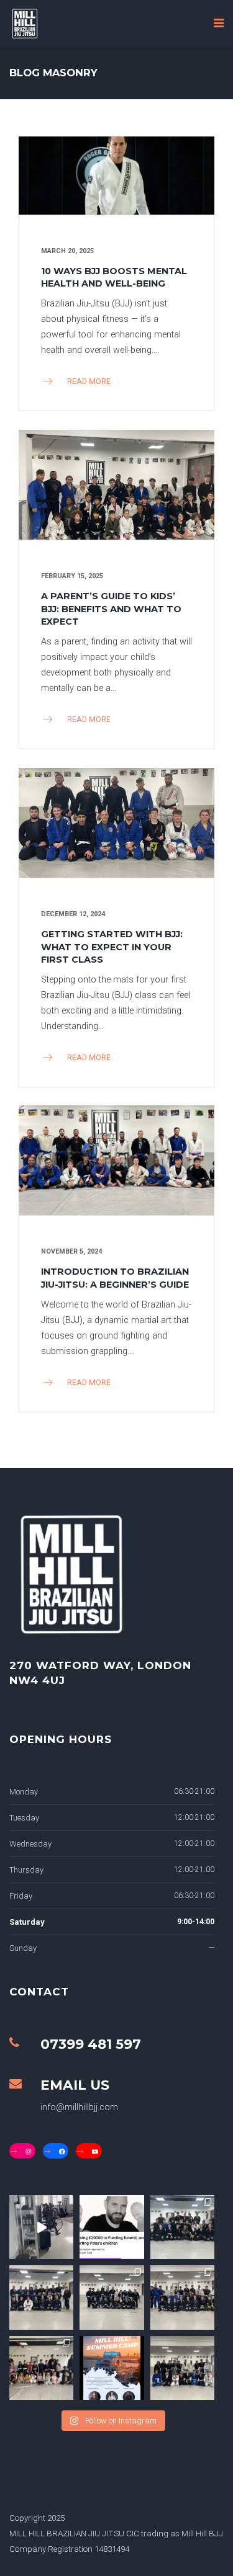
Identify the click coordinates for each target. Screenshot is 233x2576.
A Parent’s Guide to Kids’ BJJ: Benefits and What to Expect (111, 608)
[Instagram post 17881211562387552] (112, 2227)
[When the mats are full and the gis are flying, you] (182, 2227)
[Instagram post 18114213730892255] (41, 2227)
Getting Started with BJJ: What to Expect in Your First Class (112, 947)
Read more (89, 381)
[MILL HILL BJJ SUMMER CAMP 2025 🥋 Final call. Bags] (112, 2368)
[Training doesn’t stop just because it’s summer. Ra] (182, 2368)
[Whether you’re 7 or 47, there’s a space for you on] (112, 2297)
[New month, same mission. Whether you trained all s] (182, 2297)
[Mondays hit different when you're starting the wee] (41, 2297)
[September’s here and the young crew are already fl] (41, 2368)
